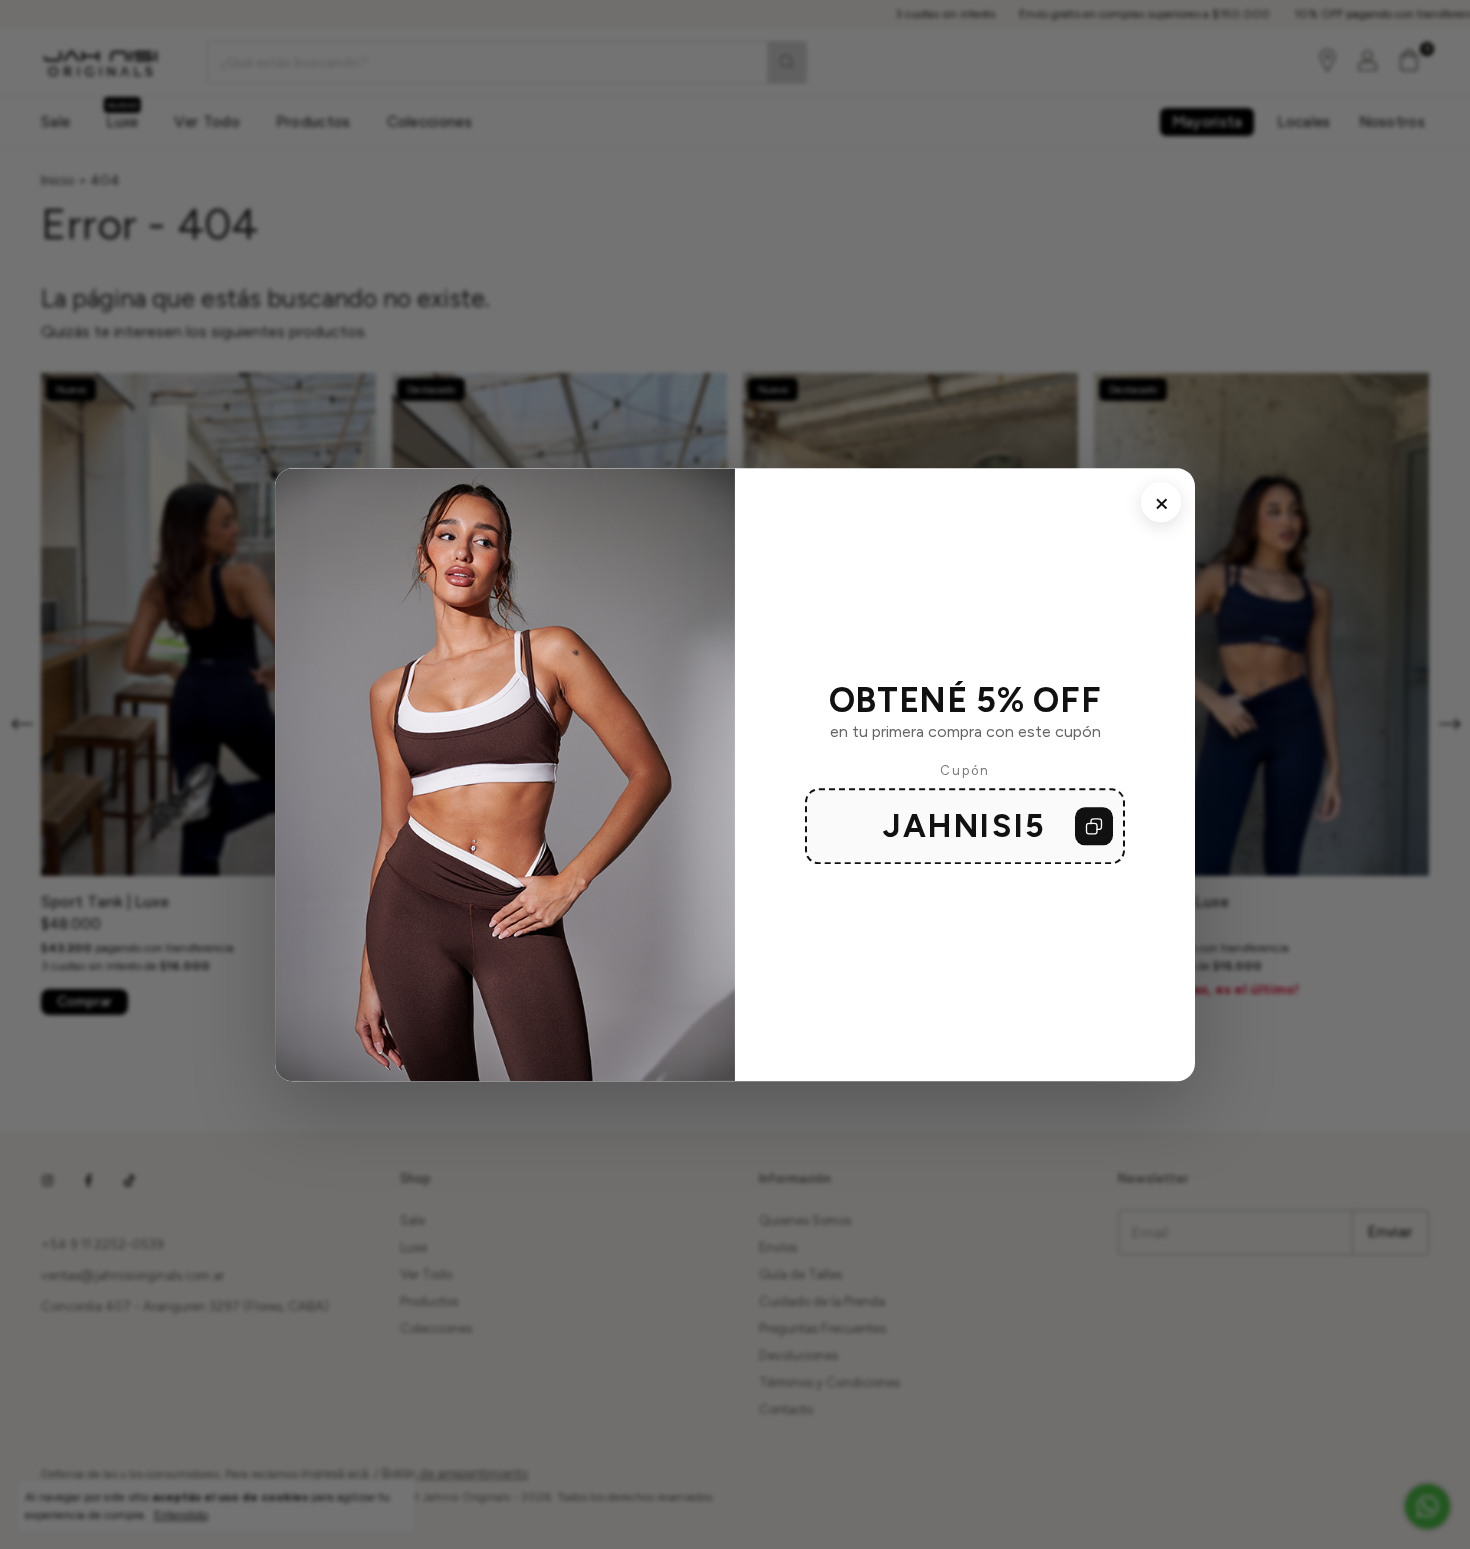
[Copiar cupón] (1094, 826)
